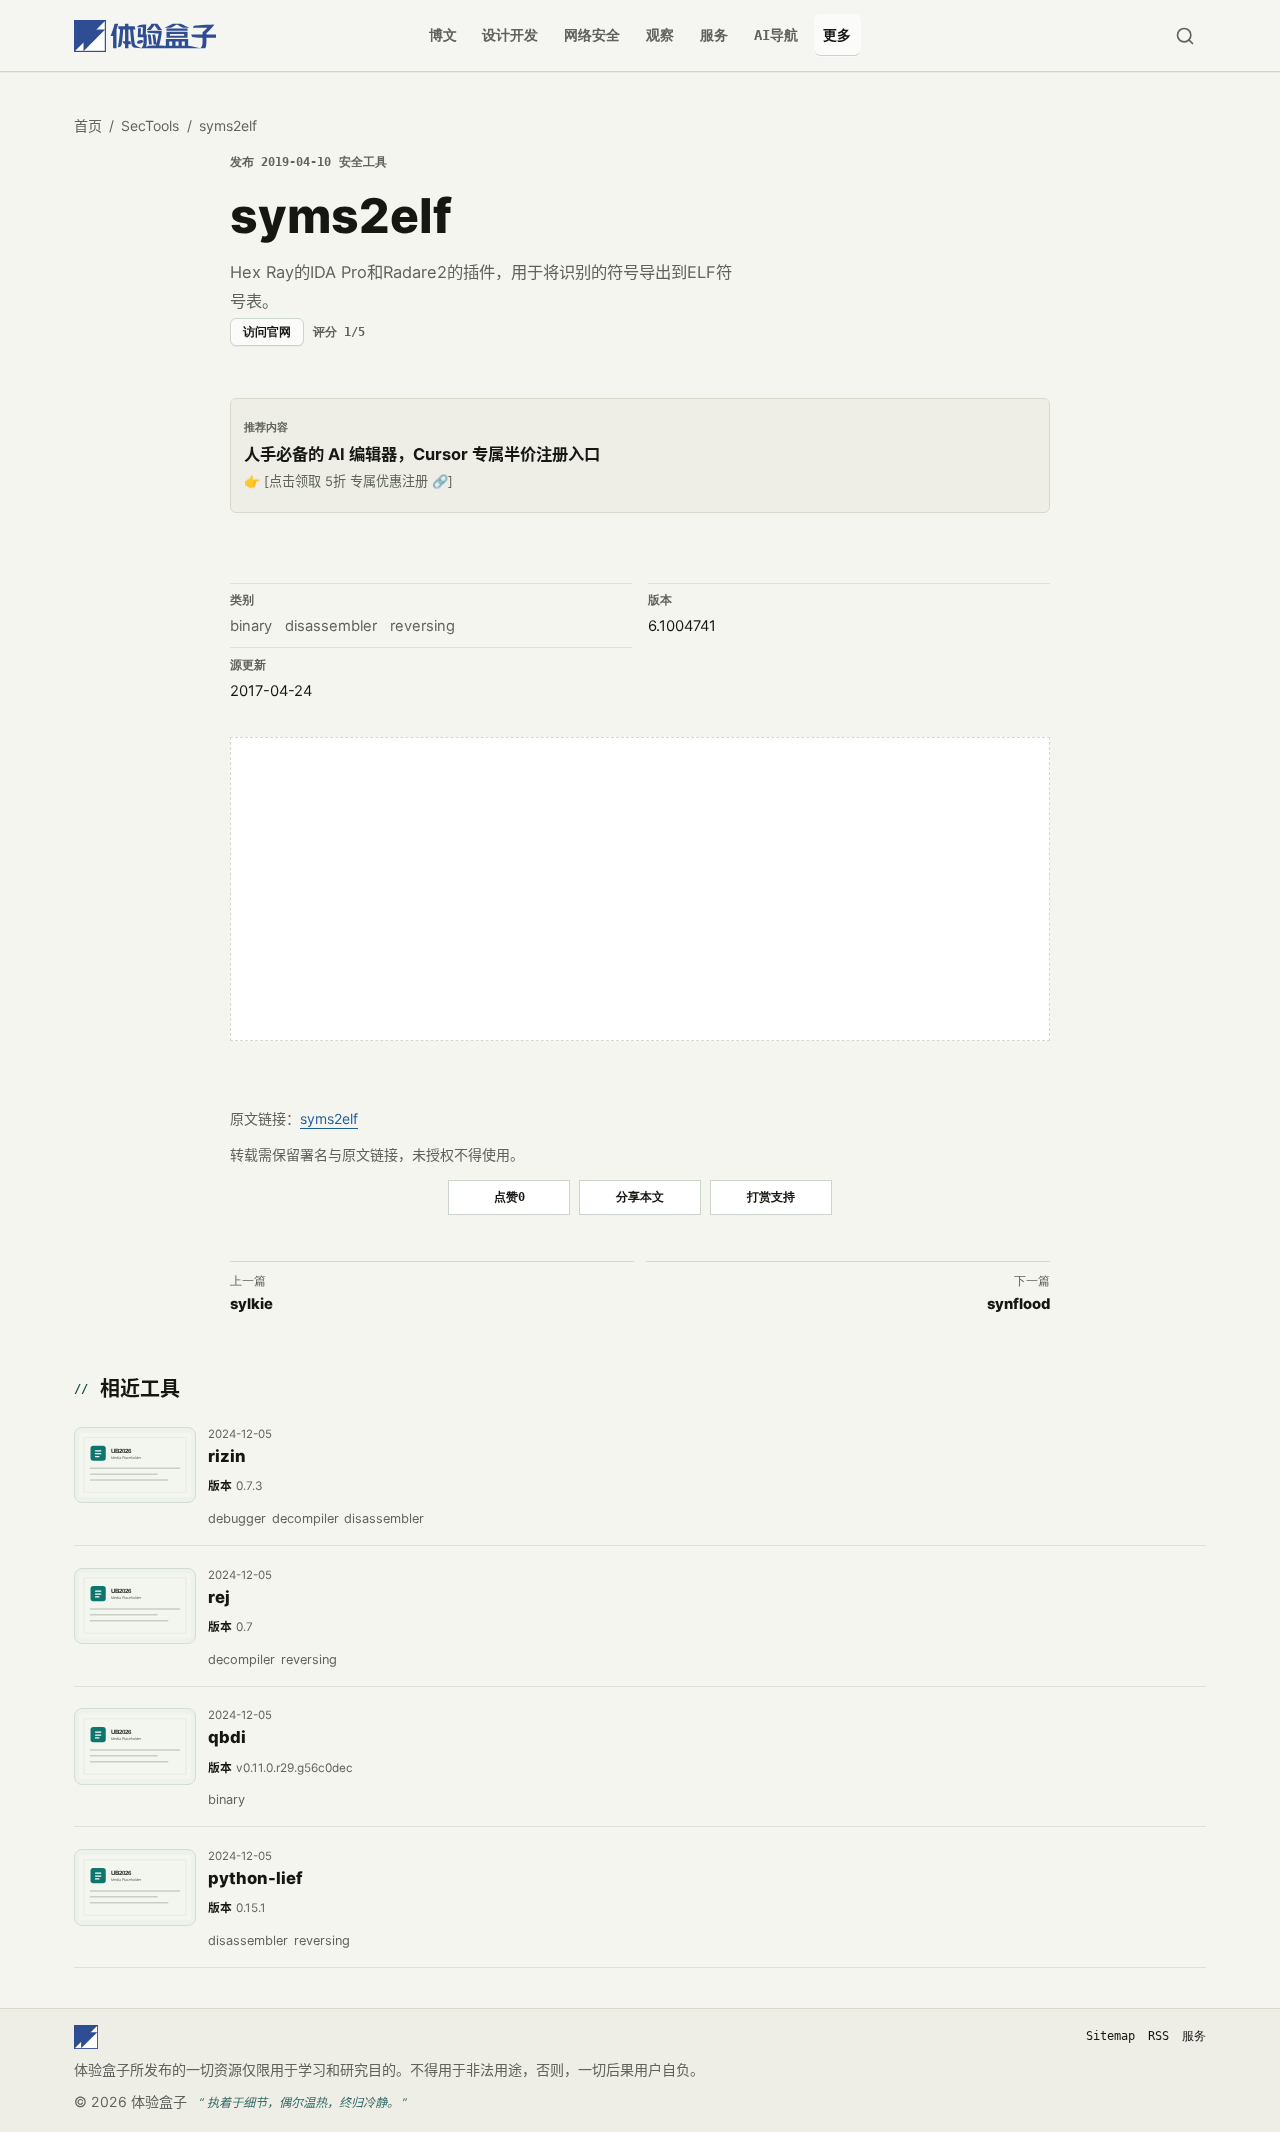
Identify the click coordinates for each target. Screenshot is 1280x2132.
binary (251, 626)
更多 (837, 35)
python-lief (255, 1878)
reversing (422, 626)
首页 (88, 125)
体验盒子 (159, 2101)
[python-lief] (135, 1887)
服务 (714, 35)
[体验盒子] (145, 35)
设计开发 (510, 35)
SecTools (150, 125)
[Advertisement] (640, 889)
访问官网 (267, 332)
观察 (660, 35)
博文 (443, 35)
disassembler (331, 626)
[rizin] (135, 1465)
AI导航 (776, 35)
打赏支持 (771, 1196)
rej (219, 1597)
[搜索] (1184, 35)
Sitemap (1110, 2036)
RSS (1158, 2036)
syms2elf (329, 1118)
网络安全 (592, 35)
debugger (237, 1518)
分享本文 (640, 1196)
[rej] (135, 1606)
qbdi (227, 1737)
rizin (227, 1456)
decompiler (305, 1518)
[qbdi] (135, 1746)
